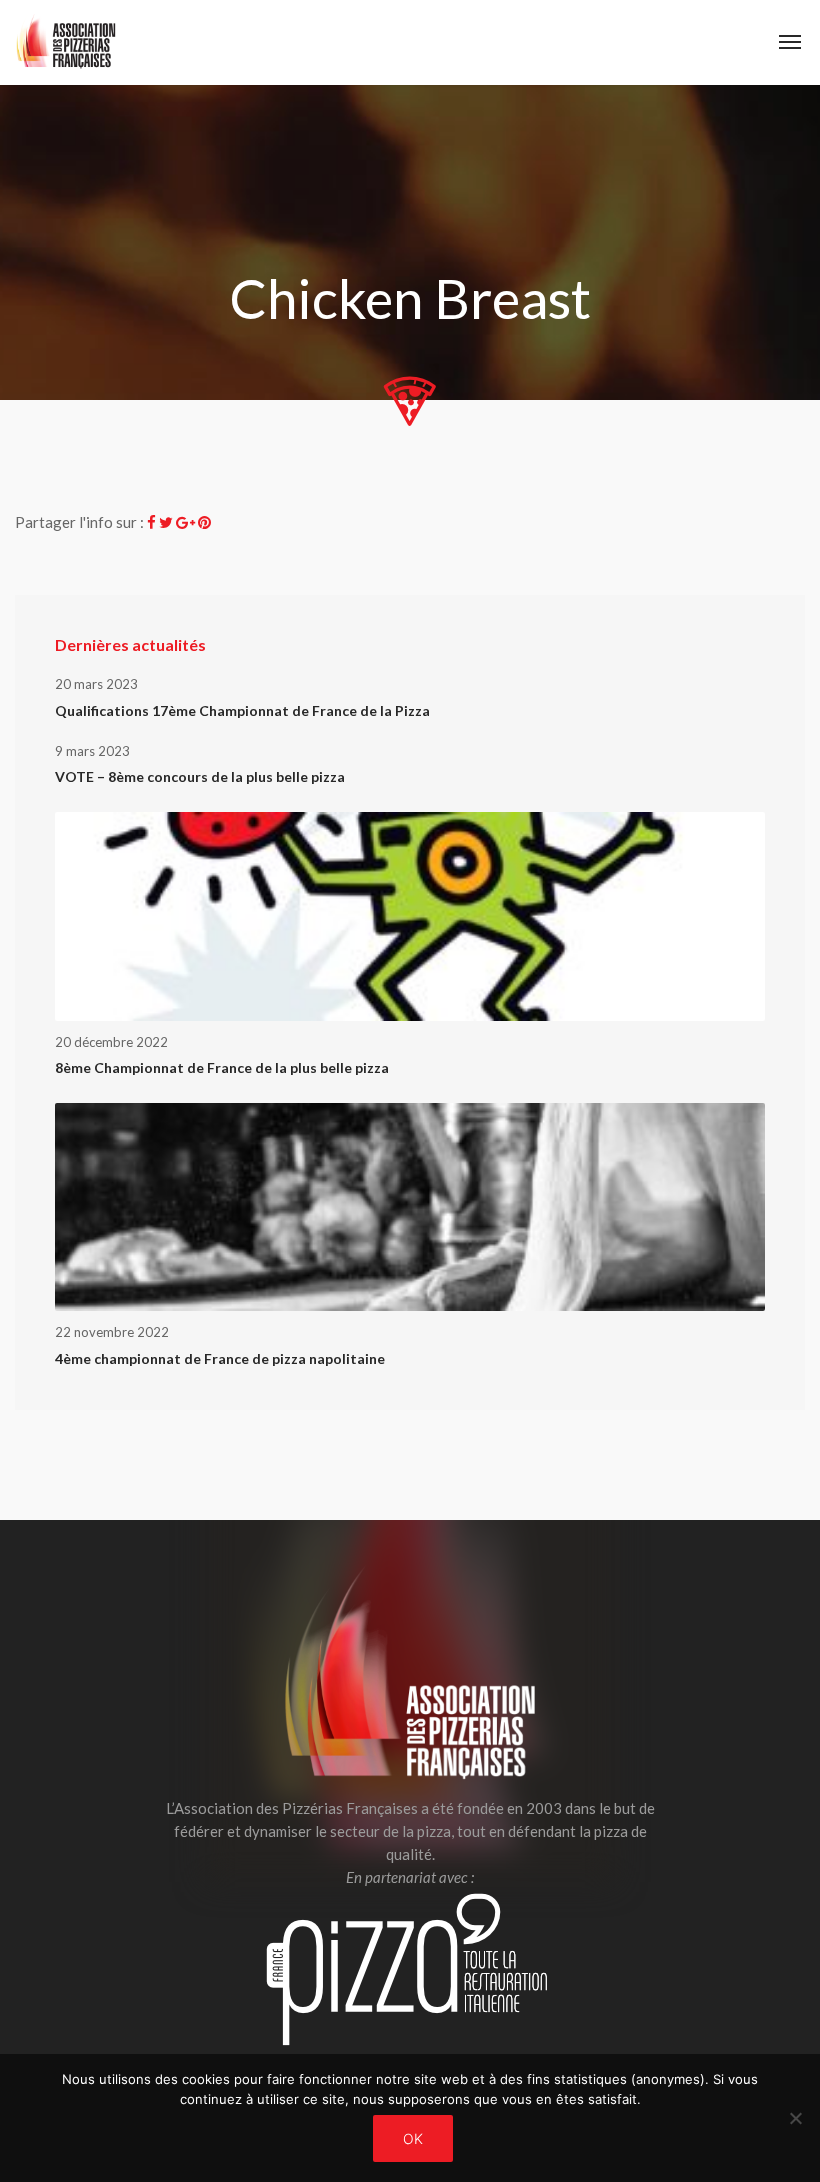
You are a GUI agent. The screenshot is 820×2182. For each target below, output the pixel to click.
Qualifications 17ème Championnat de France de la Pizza (242, 710)
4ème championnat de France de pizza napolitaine (220, 1358)
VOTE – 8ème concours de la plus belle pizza (200, 776)
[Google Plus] (185, 522)
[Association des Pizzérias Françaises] (66, 42)
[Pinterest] (204, 522)
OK (413, 2138)
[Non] (795, 2118)
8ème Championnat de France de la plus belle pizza (222, 1067)
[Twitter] (166, 522)
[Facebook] (151, 522)
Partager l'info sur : (79, 522)
